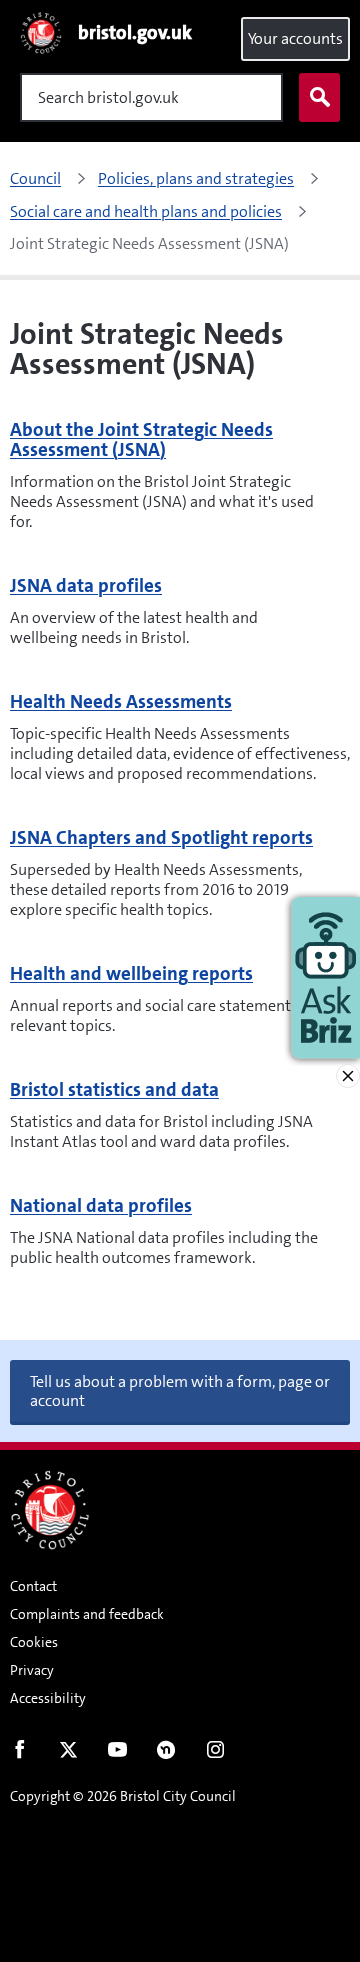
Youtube (117, 1754)
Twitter (68, 1754)
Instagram (215, 1754)
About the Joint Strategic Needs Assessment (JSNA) (141, 439)
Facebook (19, 1754)
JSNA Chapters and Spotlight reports (161, 837)
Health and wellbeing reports (131, 973)
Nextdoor (166, 1754)
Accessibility (48, 1698)
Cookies (34, 1642)
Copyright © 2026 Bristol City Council (123, 1796)
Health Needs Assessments (121, 701)
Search (319, 97)
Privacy (32, 1670)
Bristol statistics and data (114, 1089)
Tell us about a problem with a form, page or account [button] (180, 1391)
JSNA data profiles (86, 585)
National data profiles (101, 1205)
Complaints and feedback (87, 1614)
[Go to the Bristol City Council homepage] (50, 1510)
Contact (33, 1586)
